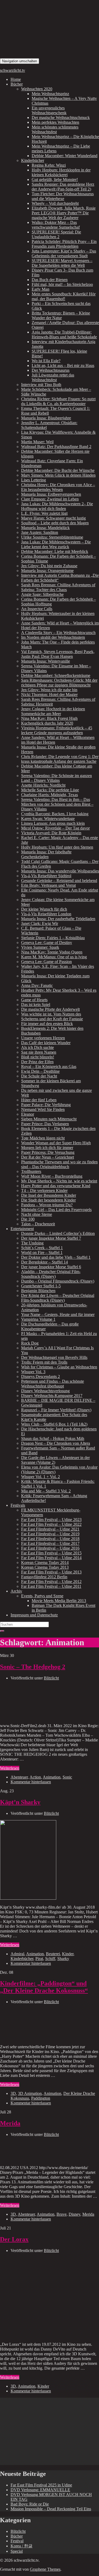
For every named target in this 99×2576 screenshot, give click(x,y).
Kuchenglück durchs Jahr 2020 (47, 723)
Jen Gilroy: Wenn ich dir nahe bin (49, 690)
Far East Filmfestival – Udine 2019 (50, 1534)
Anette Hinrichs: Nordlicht (43, 785)
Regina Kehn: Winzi (49, 165)
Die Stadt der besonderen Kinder (48, 1200)
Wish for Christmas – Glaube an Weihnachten (59, 1367)
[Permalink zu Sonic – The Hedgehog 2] (40, 1717)
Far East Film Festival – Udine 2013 (51, 1572)
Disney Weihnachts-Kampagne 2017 (52, 1396)
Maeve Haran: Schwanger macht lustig (53, 518)
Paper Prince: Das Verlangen (45, 1124)
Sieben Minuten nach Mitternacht (49, 1119)
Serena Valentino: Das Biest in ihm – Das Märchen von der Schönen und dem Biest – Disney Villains (57, 804)
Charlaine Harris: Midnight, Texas (49, 795)
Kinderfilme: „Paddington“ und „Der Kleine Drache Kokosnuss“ (44, 1987)
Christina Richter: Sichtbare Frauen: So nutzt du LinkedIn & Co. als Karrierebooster (58, 401)
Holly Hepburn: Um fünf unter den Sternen (57, 847)
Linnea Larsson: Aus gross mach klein (53, 823)
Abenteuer (19, 1777)
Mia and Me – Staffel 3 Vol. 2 (46, 1491)
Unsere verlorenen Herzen (43, 1038)
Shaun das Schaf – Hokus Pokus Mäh (53, 1438)
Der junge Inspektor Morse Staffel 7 (51, 1238)
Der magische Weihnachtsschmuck (61, 118)
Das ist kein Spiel (36, 1005)
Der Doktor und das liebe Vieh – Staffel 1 (56, 1257)
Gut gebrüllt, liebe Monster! (55, 179)
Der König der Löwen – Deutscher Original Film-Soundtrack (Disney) (58, 1298)
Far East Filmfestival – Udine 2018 (50, 1539)
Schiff (50, 1959)
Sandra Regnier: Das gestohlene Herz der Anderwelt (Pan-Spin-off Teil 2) (63, 187)
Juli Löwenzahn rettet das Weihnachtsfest (53, 377)
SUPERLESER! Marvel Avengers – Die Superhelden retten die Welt (62, 263)
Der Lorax (14, 2239)
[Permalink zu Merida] (40, 2159)
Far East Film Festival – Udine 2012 (51, 1582)
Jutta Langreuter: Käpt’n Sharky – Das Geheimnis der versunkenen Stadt (64, 253)
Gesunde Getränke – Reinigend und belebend (59, 881)
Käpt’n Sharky (20, 1802)
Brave (62, 2214)
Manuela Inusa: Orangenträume (47, 571)
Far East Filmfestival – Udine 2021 (50, 1529)
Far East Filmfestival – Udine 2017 (50, 1543)
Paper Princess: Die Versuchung (48, 1152)
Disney (74, 2214)
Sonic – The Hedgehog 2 (33, 1667)
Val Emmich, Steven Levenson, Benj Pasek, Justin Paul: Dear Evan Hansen (58, 654)
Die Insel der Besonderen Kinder (49, 1195)
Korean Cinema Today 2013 (45, 1567)
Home (16, 79)
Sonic (67, 1777)
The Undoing (32, 1243)
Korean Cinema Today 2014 (45, 1562)
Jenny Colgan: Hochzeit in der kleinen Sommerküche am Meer (53, 711)
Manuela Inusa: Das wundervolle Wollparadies (60, 871)
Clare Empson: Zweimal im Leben (50, 499)
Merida (10, 2123)
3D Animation (30, 2093)
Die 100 (28, 1219)
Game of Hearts (34, 1000)
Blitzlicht (51, 1678)
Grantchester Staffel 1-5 (41, 1286)
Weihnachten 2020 (37, 89)
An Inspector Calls (37, 609)
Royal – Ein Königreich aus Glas (49, 1067)
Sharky (63, 1959)
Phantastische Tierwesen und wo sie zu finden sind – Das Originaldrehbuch (59, 1164)
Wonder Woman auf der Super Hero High (56, 1143)
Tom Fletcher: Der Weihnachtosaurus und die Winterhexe (63, 196)
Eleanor (28, 1114)
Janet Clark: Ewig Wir (40, 923)
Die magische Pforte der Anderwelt (50, 1009)
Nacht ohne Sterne (37, 1214)
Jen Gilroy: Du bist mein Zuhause (49, 566)
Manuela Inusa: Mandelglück (45, 528)
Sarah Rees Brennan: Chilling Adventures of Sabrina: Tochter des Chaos (58, 587)
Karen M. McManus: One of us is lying (54, 957)
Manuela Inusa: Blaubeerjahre (46, 418)
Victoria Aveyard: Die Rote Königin (51, 833)
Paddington (41, 2098)
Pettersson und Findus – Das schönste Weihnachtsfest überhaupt (53, 1384)
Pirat (39, 1959)
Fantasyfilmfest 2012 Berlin (44, 1577)
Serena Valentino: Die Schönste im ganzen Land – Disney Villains (56, 778)
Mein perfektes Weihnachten (55, 122)
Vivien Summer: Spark (40, 947)
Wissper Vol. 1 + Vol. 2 (41, 1477)
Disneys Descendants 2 (41, 1376)
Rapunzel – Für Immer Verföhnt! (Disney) (56, 1410)
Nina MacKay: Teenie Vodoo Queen (52, 952)
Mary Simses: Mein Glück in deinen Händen (58, 475)
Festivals (18, 1505)
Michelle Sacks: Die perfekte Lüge (50, 790)
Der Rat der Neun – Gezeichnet (48, 1157)
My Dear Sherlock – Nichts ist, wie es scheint (59, 1181)
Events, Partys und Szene (42, 1596)
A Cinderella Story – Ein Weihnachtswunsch (58, 633)
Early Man (41, 289)
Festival (17, 2541)
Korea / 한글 (22, 2546)
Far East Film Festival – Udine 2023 (51, 1520)
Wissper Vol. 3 (33, 1372)
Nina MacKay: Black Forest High (49, 718)
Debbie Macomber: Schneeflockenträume (56, 675)
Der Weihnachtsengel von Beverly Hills (54, 1357)
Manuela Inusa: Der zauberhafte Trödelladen (58, 919)
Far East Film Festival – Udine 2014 (51, 1558)
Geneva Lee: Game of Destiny (47, 943)
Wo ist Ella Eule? (46, 361)
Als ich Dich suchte (37, 1047)
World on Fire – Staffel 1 (42, 1252)
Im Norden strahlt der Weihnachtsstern (53, 637)
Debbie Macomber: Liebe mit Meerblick (55, 551)
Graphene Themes (45, 2569)
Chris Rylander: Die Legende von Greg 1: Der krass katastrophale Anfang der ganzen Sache (60, 759)
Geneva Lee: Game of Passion (46, 962)
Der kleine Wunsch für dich (44, 909)
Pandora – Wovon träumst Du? (47, 1205)
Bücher (17, 84)
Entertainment (22, 1229)
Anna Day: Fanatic (37, 985)
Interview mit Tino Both (41, 385)
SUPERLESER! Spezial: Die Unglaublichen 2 (56, 234)
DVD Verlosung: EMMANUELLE (40, 2490)
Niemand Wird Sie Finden (43, 1109)
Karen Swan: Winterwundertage (48, 819)
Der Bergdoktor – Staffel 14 (44, 1262)
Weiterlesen (10, 1768)
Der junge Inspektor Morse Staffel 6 (51, 1267)
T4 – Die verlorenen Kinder (44, 1191)
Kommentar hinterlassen (31, 1782)
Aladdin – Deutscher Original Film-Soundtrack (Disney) (51, 1274)
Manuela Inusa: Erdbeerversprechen (51, 494)
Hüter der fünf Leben (39, 1100)
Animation (52, 1777)
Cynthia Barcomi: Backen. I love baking (55, 814)
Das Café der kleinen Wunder (46, 1043)
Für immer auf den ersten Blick (47, 1024)
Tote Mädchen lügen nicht (43, 1138)
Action (35, 1777)
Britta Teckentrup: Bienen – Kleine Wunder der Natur (61, 315)
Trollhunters (31, 1171)
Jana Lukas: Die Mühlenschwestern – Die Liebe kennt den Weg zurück (56, 544)
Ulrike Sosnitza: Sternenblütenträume (52, 537)
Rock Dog (30, 1343)
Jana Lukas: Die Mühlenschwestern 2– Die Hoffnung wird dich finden (57, 506)
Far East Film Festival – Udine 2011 (51, 1586)
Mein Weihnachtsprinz (50, 94)
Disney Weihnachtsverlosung (45, 1391)
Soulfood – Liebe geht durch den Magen (55, 523)
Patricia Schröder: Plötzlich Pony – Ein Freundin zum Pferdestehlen (64, 244)
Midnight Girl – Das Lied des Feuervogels (56, 1210)
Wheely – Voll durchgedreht (55, 203)
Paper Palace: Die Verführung (46, 1105)
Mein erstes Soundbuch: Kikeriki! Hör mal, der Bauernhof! (64, 296)
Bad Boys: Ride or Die (30, 2504)
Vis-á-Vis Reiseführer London (46, 914)
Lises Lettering (34, 480)
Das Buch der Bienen (50, 280)
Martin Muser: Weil (37, 442)
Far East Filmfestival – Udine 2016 (50, 1548)
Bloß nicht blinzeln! (38, 1057)
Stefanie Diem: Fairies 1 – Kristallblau (53, 938)
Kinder (68, 1954)
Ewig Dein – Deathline (40, 1071)
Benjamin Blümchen (38, 1291)
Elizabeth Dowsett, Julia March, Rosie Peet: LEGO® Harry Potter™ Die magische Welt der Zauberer (64, 213)
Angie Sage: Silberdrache (42, 594)
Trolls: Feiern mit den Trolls (44, 1362)
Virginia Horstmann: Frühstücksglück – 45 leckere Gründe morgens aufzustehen (57, 730)
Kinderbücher (33, 160)
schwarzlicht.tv (13, 70)
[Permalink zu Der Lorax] (28, 2335)
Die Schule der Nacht (39, 1076)
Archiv (16, 1591)
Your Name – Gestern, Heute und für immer (58, 1314)
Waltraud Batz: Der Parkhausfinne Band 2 (56, 447)
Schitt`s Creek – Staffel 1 (42, 1248)
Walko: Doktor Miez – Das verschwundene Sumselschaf (56, 225)
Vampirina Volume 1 (38, 1319)
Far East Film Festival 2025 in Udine (41, 2485)
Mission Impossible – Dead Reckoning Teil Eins (51, 2509)
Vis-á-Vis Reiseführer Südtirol (46, 876)
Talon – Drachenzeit (38, 1224)
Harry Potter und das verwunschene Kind (56, 1186)
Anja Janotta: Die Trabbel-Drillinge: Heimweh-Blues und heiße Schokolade (64, 334)
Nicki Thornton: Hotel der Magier (49, 695)
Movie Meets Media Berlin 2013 (59, 1601)
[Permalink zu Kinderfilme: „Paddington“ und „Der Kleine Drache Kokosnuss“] (40, 2038)
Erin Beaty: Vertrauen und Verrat (48, 885)
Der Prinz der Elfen (37, 1062)
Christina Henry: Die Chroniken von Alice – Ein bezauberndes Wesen (58, 487)
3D (13, 2093)
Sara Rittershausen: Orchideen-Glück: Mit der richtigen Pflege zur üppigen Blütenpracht (59, 683)
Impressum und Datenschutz (34, 1615)
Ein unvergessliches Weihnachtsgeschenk (49, 110)
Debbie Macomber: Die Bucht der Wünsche (58, 470)
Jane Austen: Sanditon (40, 532)
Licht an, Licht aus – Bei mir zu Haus (63, 365)
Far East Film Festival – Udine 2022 (51, 1524)
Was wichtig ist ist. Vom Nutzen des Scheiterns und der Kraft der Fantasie (52, 1016)
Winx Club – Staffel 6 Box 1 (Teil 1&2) (54, 1424)
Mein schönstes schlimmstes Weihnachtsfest (55, 129)
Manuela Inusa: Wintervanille (46, 661)
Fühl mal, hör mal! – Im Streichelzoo (62, 284)
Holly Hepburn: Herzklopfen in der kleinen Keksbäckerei (61, 172)
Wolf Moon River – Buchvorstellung (52, 1176)
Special (17, 2551)
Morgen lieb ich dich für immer (47, 1148)
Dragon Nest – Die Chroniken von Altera (56, 1443)
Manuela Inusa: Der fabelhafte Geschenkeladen (46, 854)
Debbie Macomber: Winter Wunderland (65, 156)
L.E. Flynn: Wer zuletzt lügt (44, 513)
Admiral (17, 1954)
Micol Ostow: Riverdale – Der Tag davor (55, 828)
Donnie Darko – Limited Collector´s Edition (58, 1233)
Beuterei (53, 1954)
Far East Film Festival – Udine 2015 (51, 1553)
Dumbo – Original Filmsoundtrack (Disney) (58, 1281)
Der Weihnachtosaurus (51, 370)
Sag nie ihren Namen (39, 1052)
